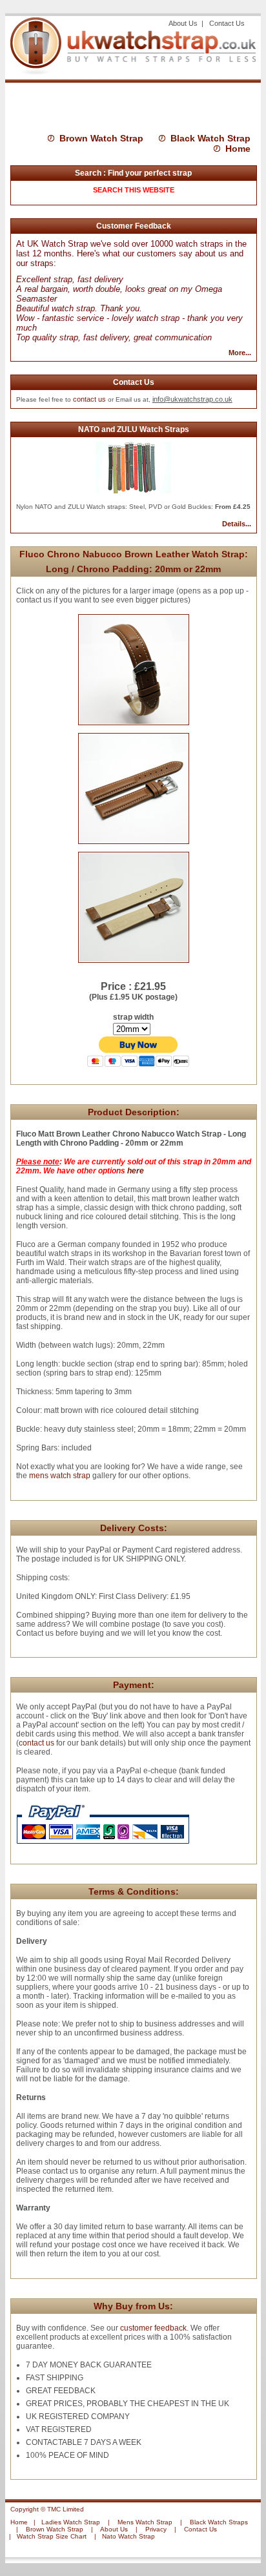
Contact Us (227, 23)
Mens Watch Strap (145, 2522)
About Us (184, 23)
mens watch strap (59, 1476)
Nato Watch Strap (128, 2536)
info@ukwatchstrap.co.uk (192, 399)
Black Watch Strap (210, 138)
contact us (89, 399)
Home (238, 149)
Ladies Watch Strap (71, 2522)
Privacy (156, 2529)
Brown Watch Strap (101, 138)
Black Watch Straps (219, 2522)
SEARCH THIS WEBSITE (134, 190)
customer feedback (153, 2328)
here (136, 1171)
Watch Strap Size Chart (52, 2536)
